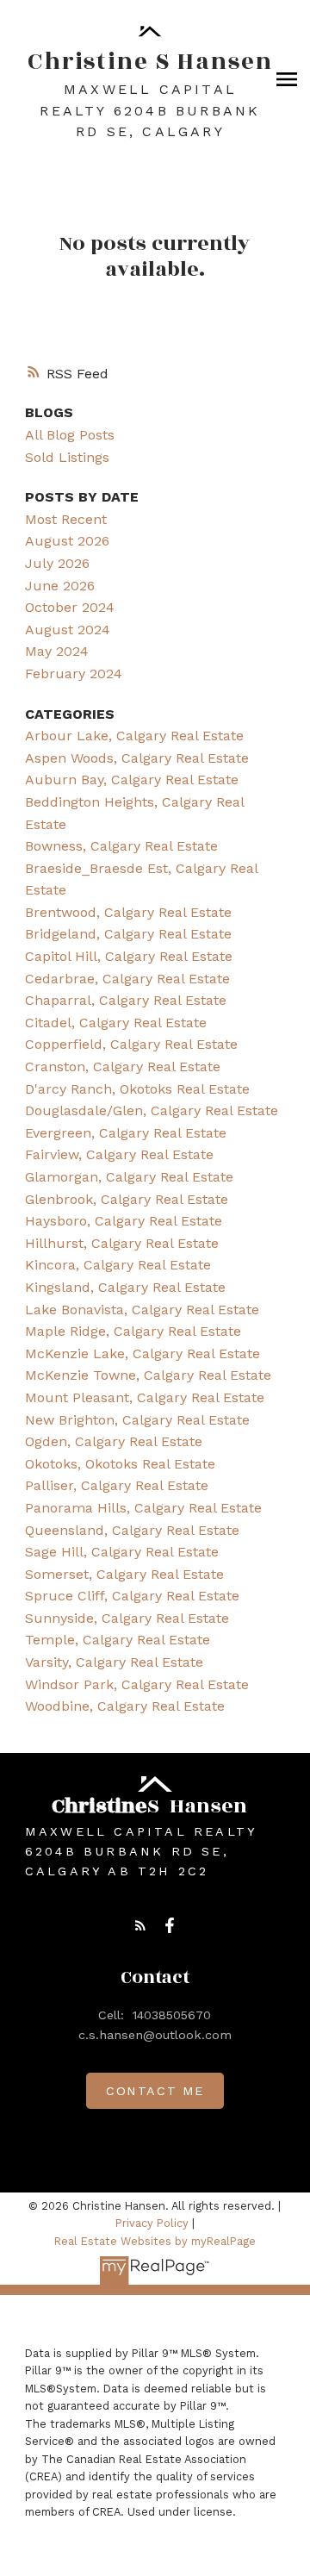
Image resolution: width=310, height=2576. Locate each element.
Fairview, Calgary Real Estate (119, 1154)
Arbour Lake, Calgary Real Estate (134, 736)
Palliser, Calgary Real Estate (117, 1485)
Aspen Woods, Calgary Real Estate (137, 758)
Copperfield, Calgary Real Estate (131, 1044)
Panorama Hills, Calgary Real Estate (143, 1508)
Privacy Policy (152, 2223)
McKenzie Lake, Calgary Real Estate (143, 1353)
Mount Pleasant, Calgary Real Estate (145, 1397)
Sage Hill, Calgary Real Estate (122, 1552)
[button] (140, 1925)
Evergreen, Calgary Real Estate (126, 1133)
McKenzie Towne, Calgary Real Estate (148, 1375)
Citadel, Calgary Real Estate (116, 1023)
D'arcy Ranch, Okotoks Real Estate (137, 1089)
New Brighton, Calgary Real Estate (137, 1420)
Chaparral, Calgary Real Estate (126, 1000)
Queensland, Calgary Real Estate (132, 1530)
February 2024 (74, 674)
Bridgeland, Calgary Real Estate (128, 934)
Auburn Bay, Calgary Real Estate (132, 780)
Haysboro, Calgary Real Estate (124, 1221)
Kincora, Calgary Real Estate (118, 1265)
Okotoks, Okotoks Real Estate (120, 1464)
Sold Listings (67, 457)
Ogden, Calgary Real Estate (114, 1441)
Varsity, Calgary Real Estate (114, 1662)
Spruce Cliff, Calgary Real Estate (132, 1596)
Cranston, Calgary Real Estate (123, 1067)
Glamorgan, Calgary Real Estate (129, 1177)
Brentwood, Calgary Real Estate (128, 912)
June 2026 (60, 586)
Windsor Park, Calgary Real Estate (137, 1684)
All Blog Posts (70, 435)
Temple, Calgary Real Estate (118, 1640)
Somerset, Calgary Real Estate (124, 1574)
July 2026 (57, 563)
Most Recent (66, 519)
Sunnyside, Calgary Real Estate (127, 1618)
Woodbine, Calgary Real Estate (125, 1706)
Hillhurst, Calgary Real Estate (122, 1243)
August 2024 (68, 630)
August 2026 (67, 541)
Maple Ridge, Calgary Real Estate (133, 1331)
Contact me (155, 2091)
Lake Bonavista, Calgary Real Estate (142, 1310)
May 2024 (57, 651)
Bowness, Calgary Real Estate (121, 846)
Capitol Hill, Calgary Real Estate (129, 956)
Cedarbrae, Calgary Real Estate (127, 979)
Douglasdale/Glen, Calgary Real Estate (152, 1110)
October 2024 (70, 607)
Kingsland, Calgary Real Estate (125, 1287)
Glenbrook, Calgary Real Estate (127, 1199)
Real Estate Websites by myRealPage (155, 2241)
